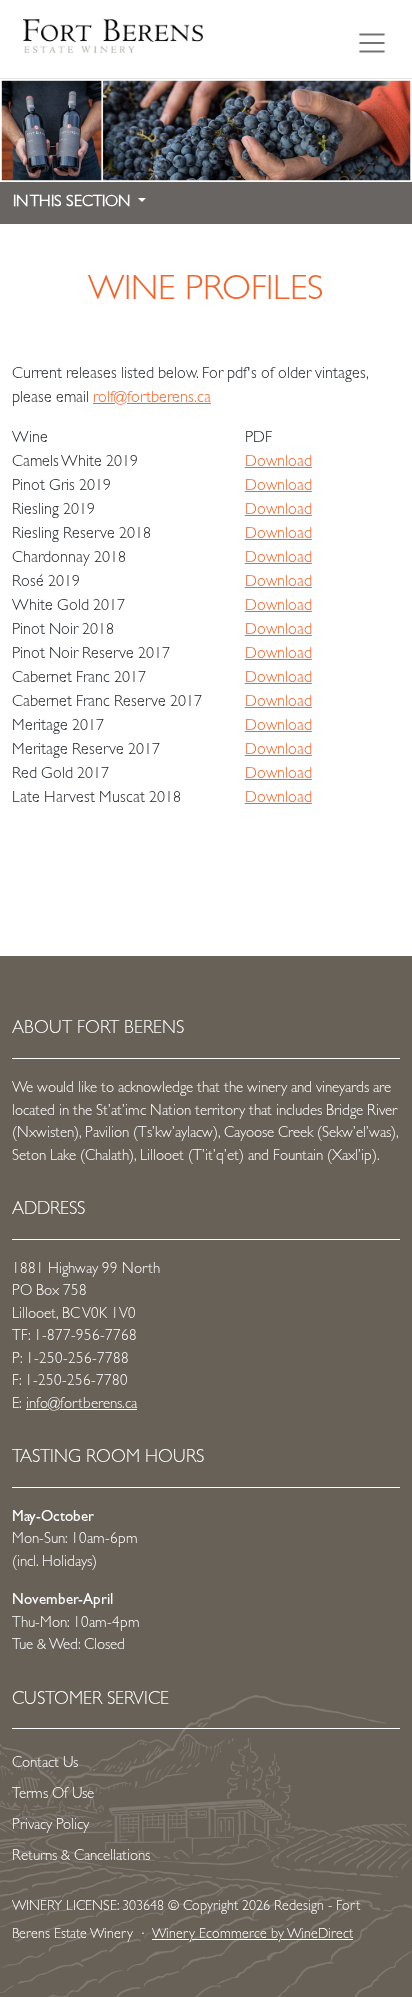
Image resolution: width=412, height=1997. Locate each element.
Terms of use (53, 1795)
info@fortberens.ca (81, 1405)
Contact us (45, 1764)
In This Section (73, 203)
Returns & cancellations (81, 1857)
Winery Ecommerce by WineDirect (252, 1935)
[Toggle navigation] (372, 39)
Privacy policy (50, 1826)
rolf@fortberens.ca (152, 399)
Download (278, 463)
